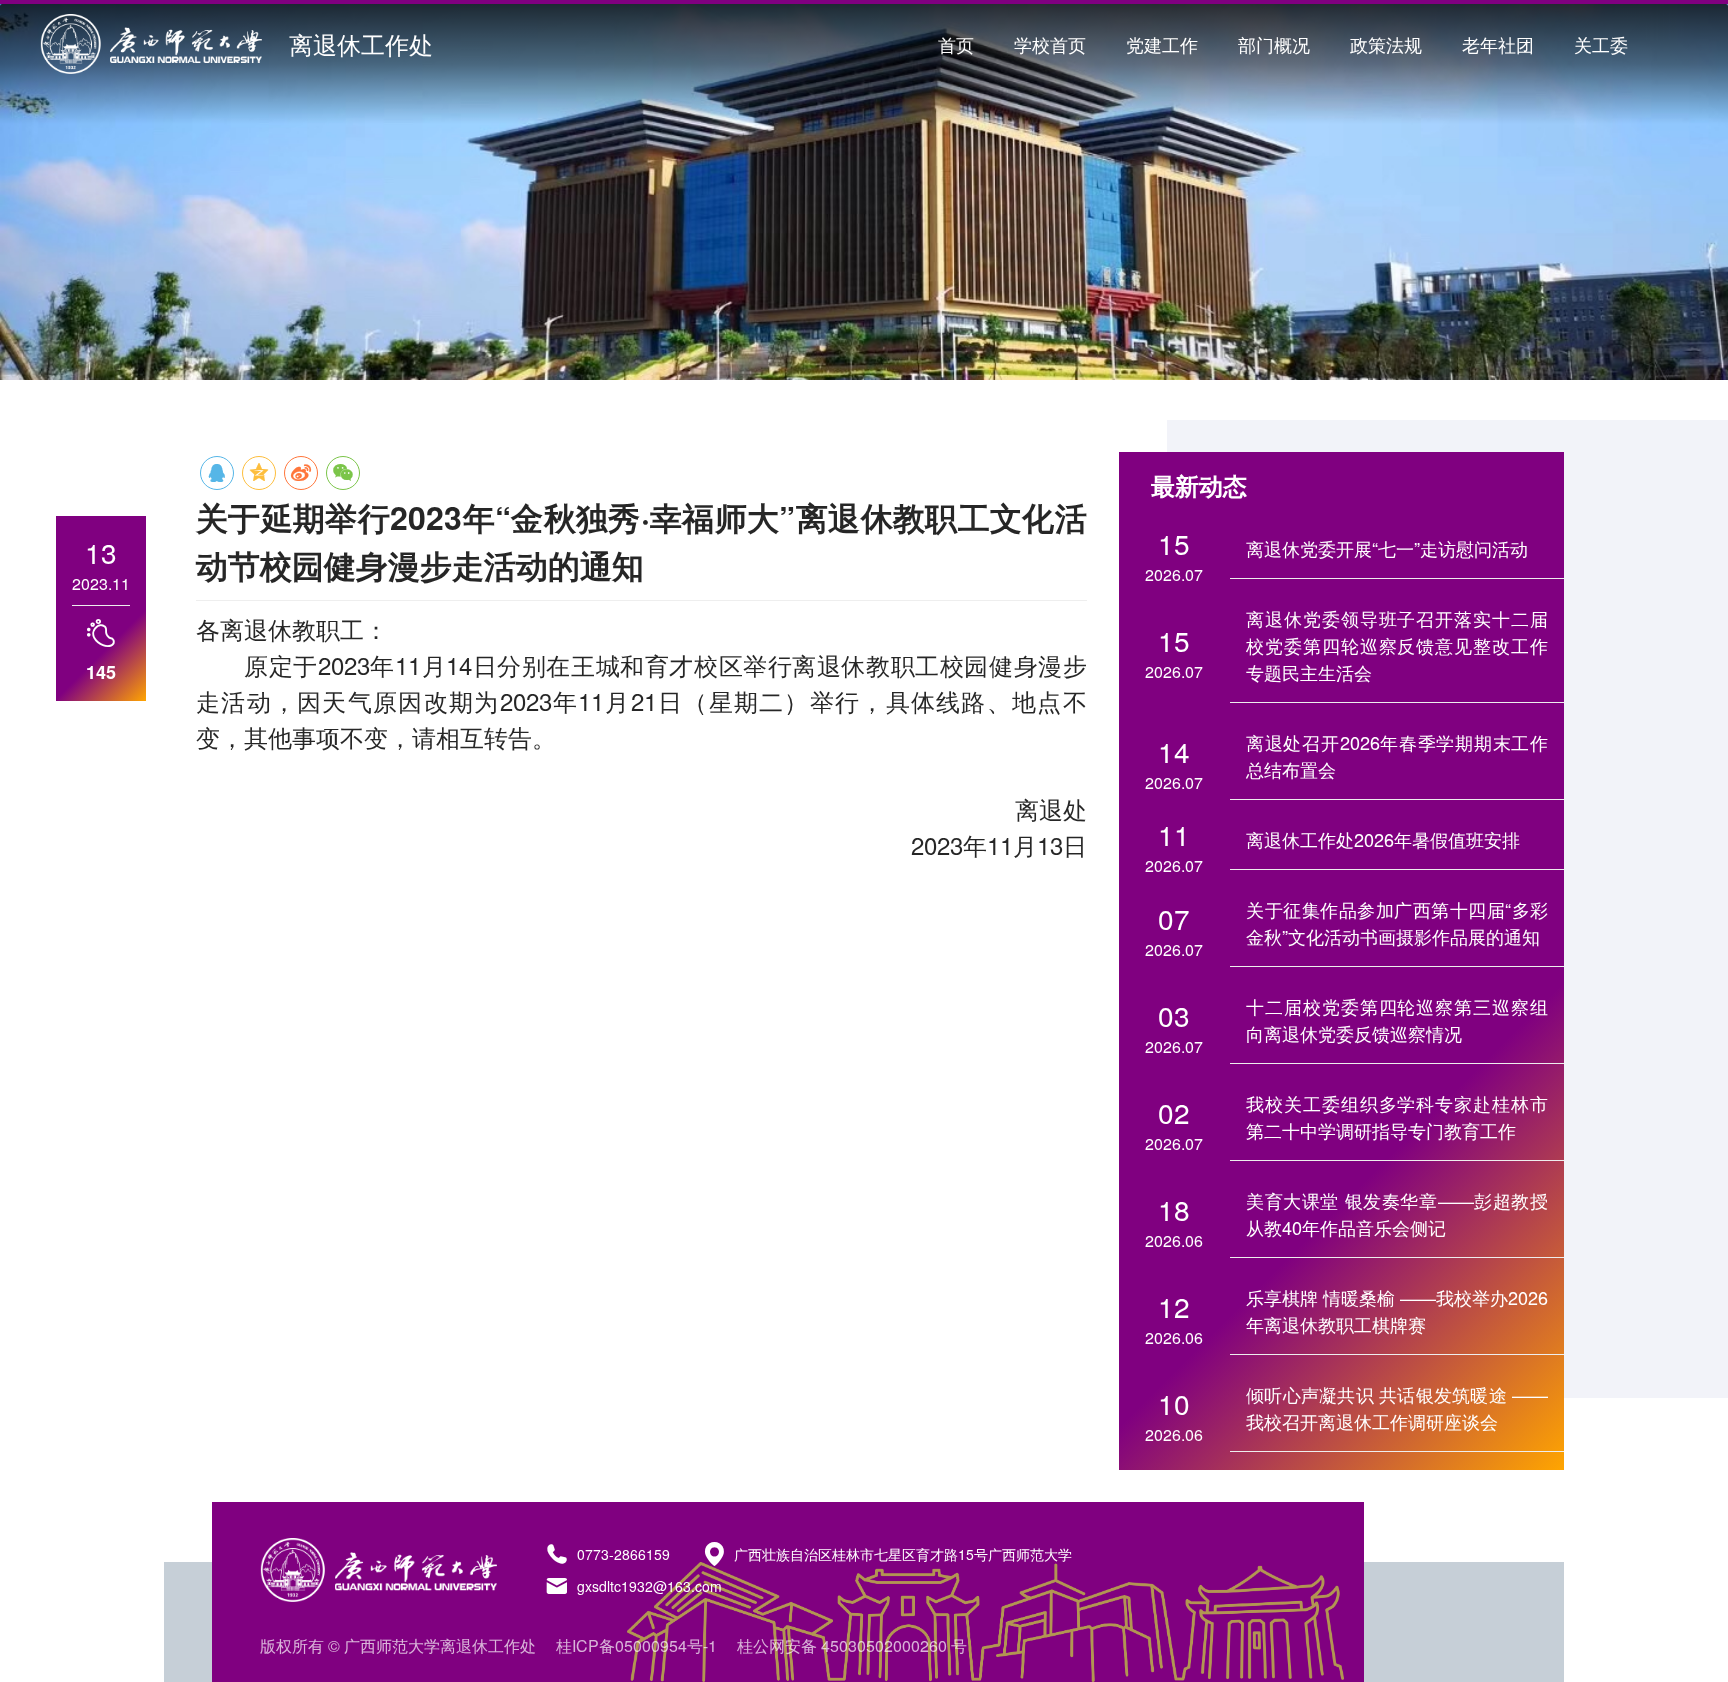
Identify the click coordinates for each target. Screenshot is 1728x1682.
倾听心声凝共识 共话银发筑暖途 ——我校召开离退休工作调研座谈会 (1397, 1407)
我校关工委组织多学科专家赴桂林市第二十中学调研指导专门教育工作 (1397, 1116)
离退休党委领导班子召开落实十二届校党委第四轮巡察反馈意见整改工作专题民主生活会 (1397, 645)
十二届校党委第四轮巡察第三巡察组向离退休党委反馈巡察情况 (1397, 1019)
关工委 (1601, 44)
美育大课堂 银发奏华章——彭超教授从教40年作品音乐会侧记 (1397, 1213)
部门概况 (1274, 44)
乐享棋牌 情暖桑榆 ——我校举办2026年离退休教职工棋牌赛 (1397, 1310)
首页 (956, 44)
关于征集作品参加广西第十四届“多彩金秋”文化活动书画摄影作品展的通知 (1397, 922)
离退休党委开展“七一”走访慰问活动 (1387, 548)
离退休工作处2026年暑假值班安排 (1383, 839)
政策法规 (1386, 44)
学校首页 (1050, 44)
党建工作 (1162, 44)
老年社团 (1498, 44)
